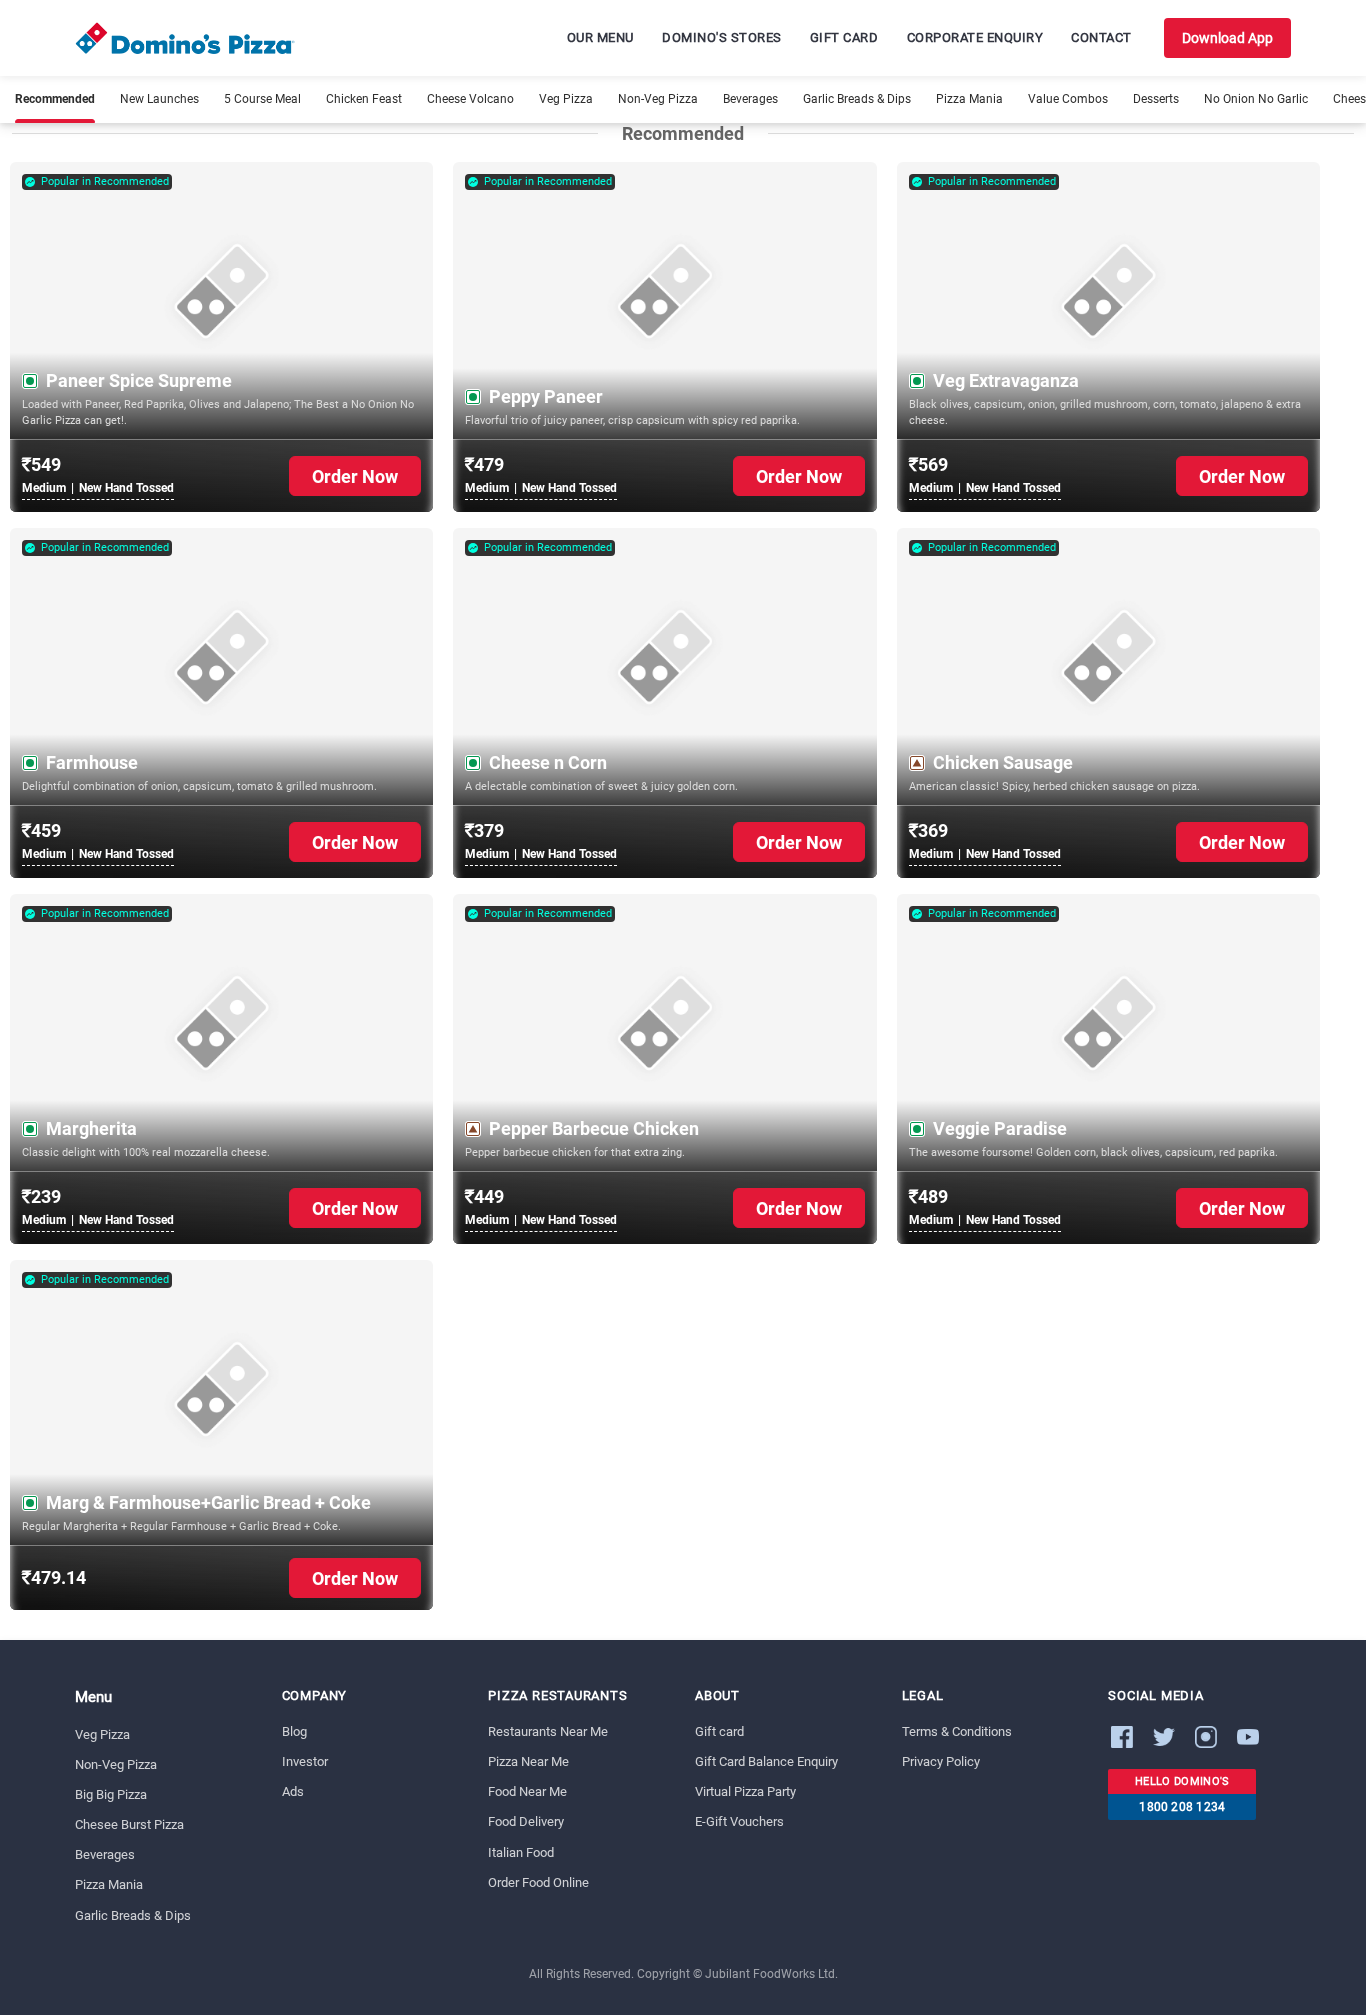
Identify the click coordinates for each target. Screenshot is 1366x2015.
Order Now (355, 476)
